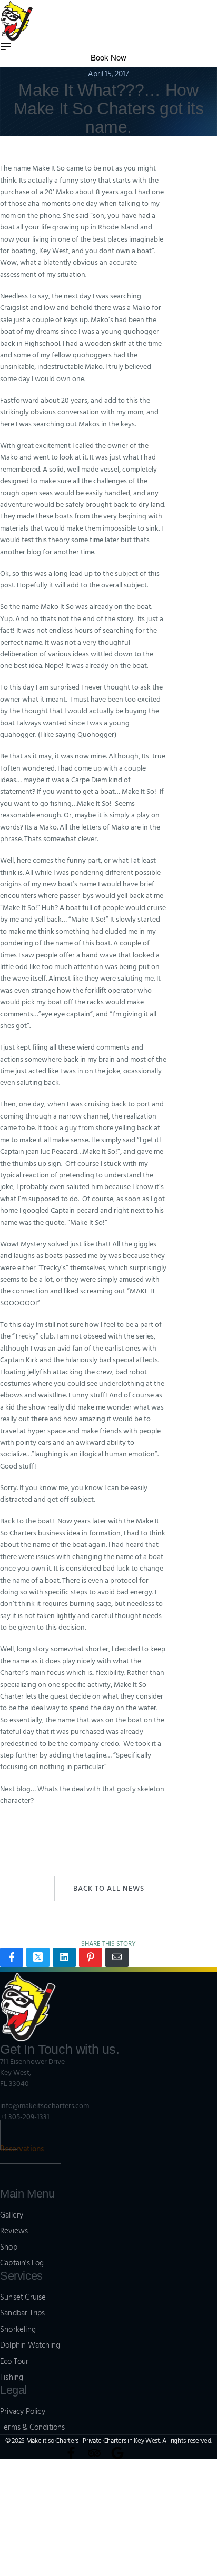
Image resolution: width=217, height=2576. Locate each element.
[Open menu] (6, 46)
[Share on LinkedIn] (64, 1957)
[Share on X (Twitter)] (38, 1957)
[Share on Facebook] (12, 1957)
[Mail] (117, 1957)
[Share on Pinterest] (91, 1957)
